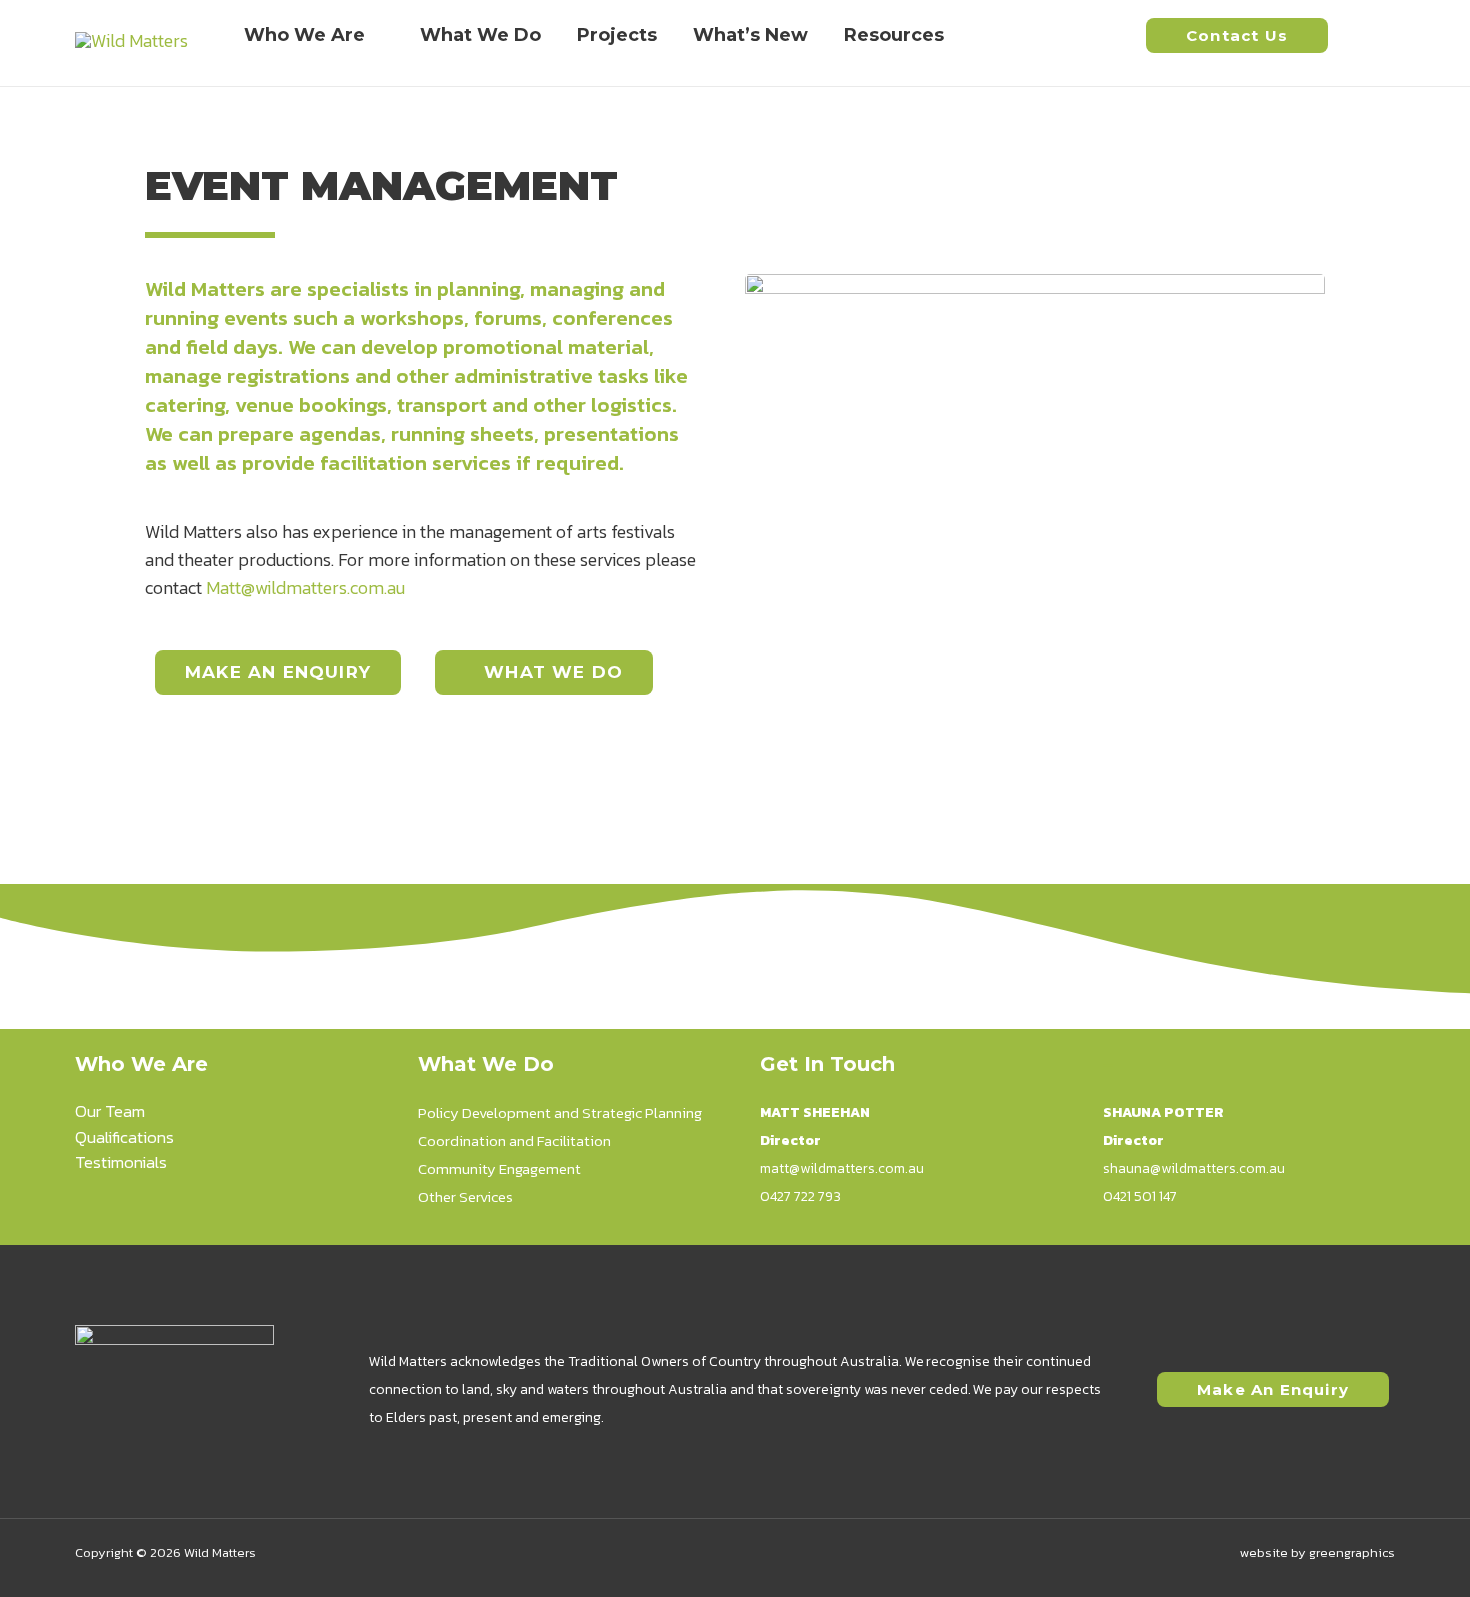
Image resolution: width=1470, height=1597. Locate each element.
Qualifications (124, 1137)
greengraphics (1352, 1552)
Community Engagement (499, 1168)
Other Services (465, 1196)
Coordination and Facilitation (514, 1140)
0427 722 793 (800, 1196)
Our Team (110, 1111)
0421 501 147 (1140, 1196)
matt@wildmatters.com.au (842, 1168)
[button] (1237, 35)
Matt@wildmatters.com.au (305, 587)
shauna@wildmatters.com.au (1194, 1168)
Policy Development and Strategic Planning (560, 1112)
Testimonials (121, 1162)
